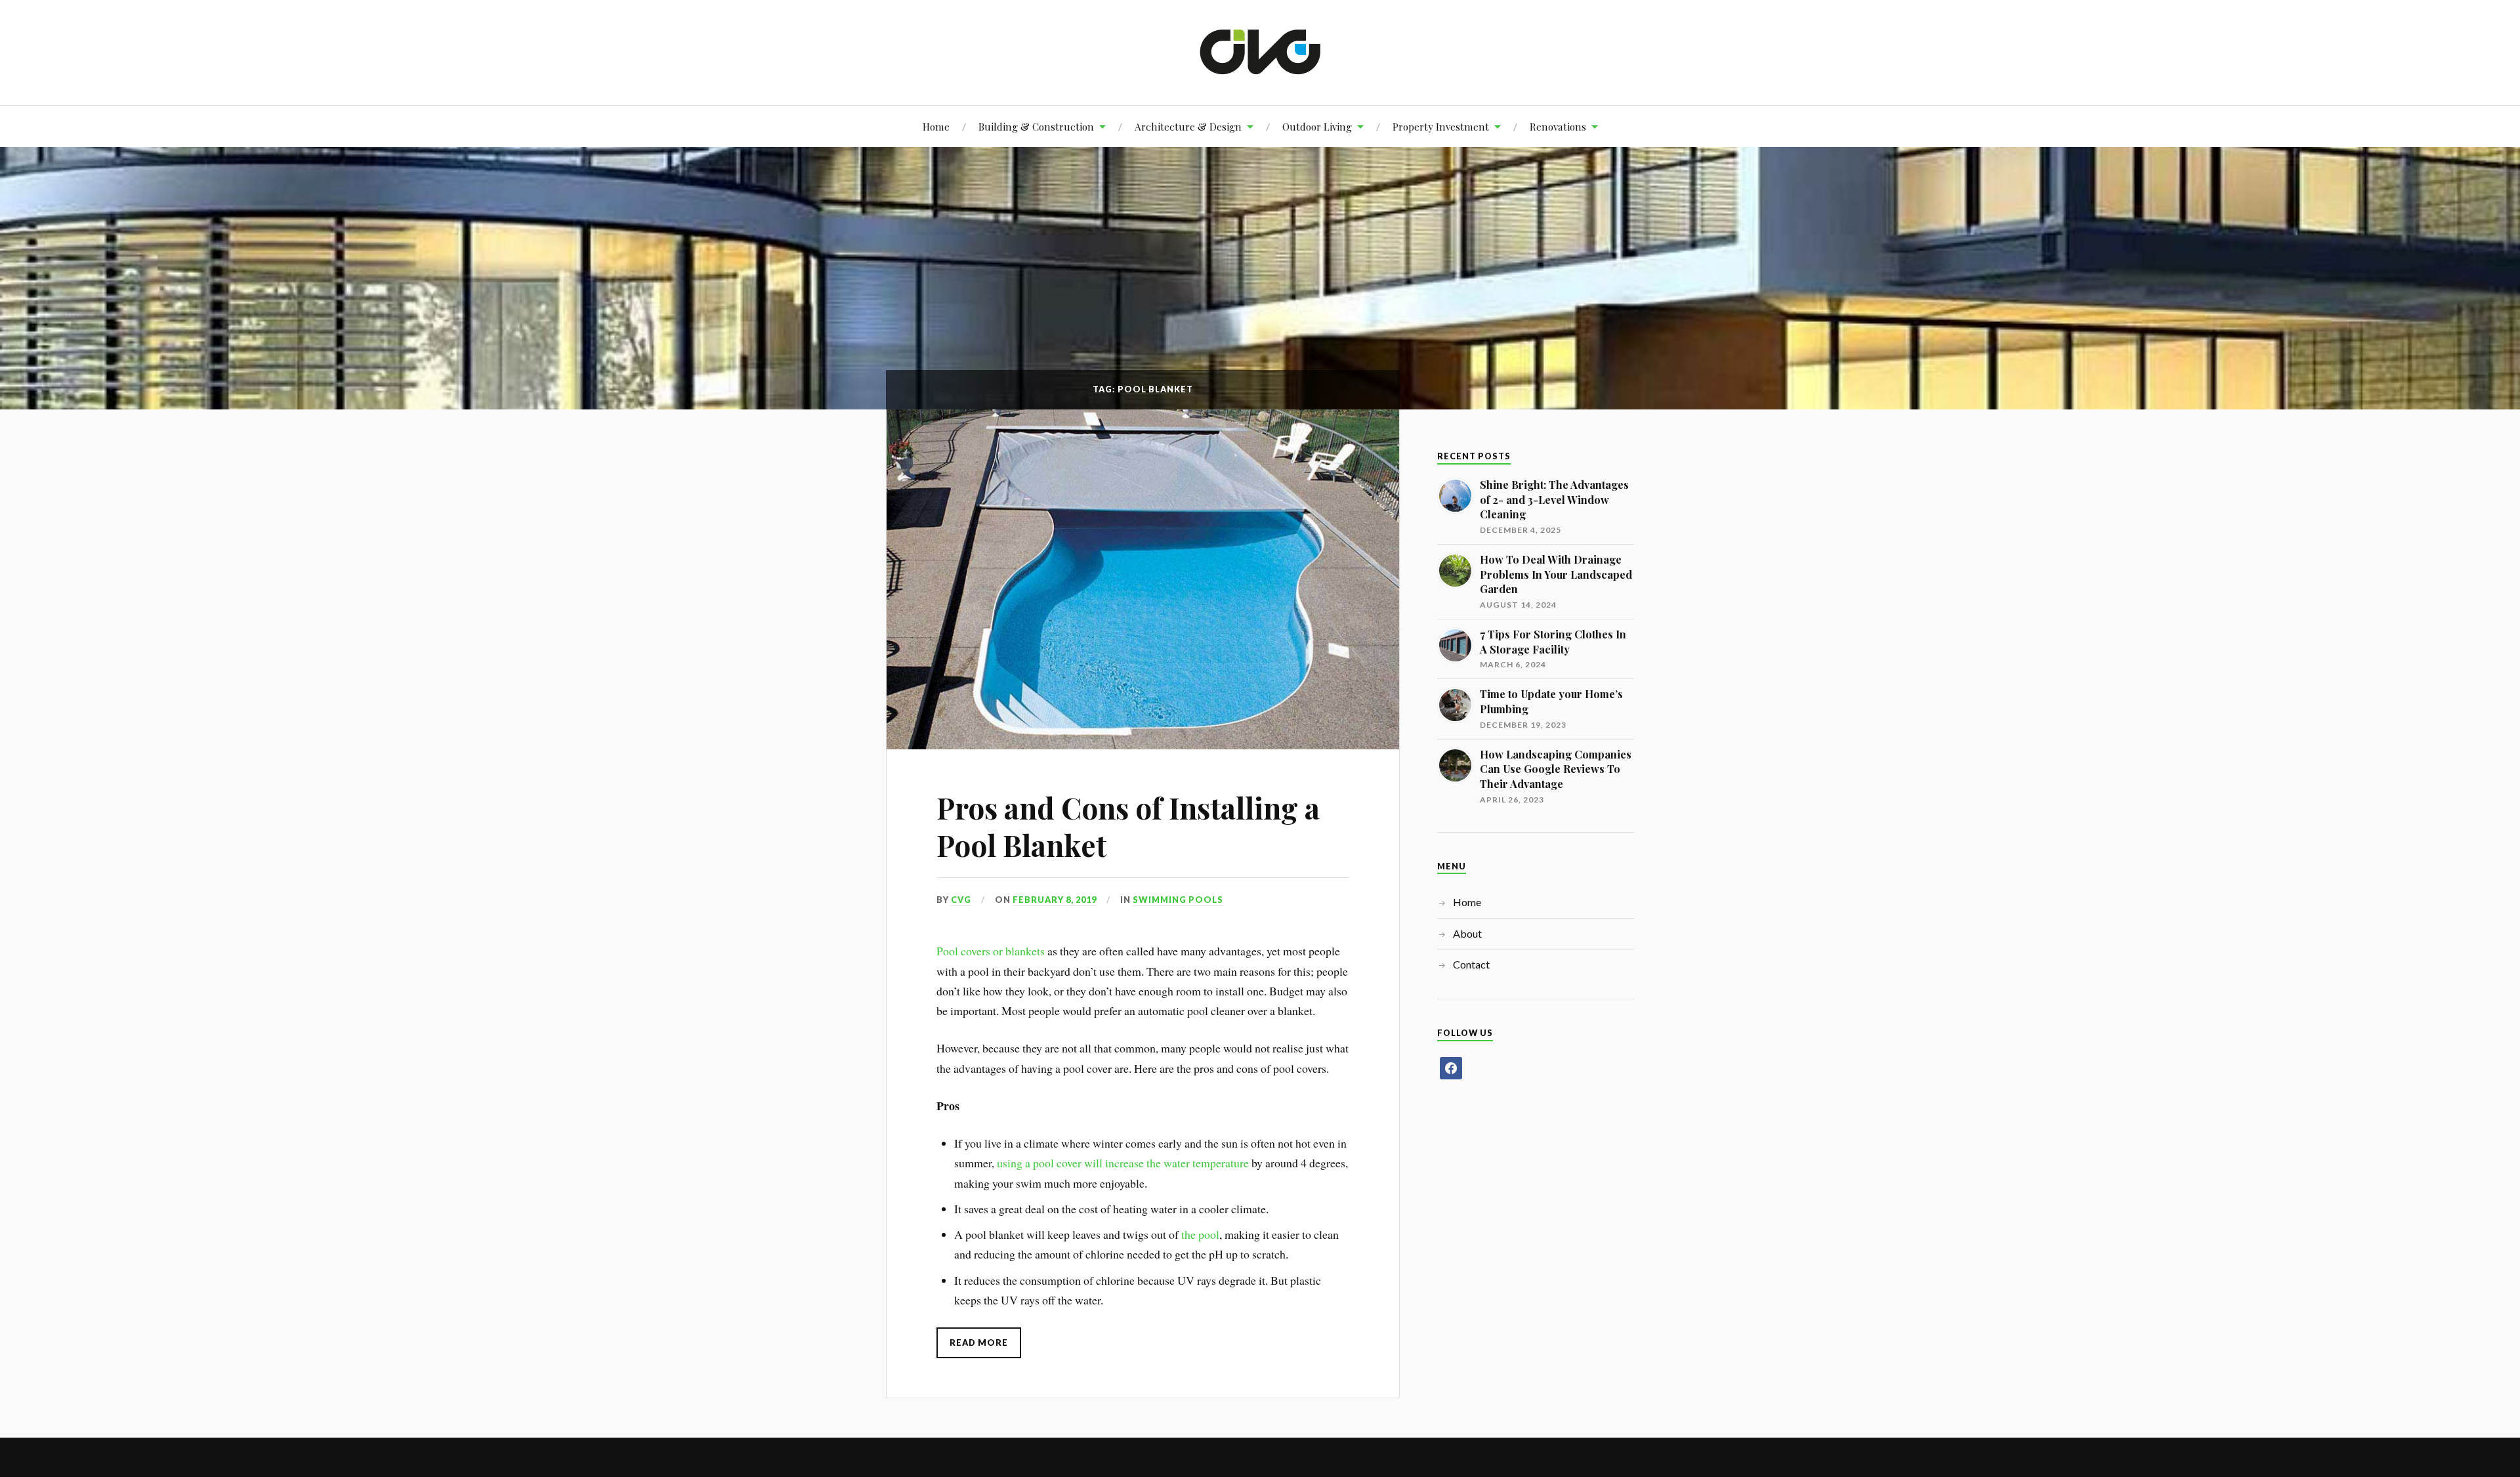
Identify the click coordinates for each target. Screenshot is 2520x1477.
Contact (1471, 964)
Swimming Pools (1178, 900)
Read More (979, 1342)
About (1467, 933)
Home (936, 126)
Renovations (1558, 126)
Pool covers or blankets (991, 951)
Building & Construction (1036, 126)
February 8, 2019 (1055, 900)
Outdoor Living (1317, 126)
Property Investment (1441, 126)
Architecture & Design (1188, 126)
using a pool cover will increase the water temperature (1123, 1163)
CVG (961, 900)
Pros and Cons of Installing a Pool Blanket (1128, 826)
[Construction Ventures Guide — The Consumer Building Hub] (1260, 51)
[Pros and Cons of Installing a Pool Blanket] (1143, 579)
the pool (1200, 1234)
